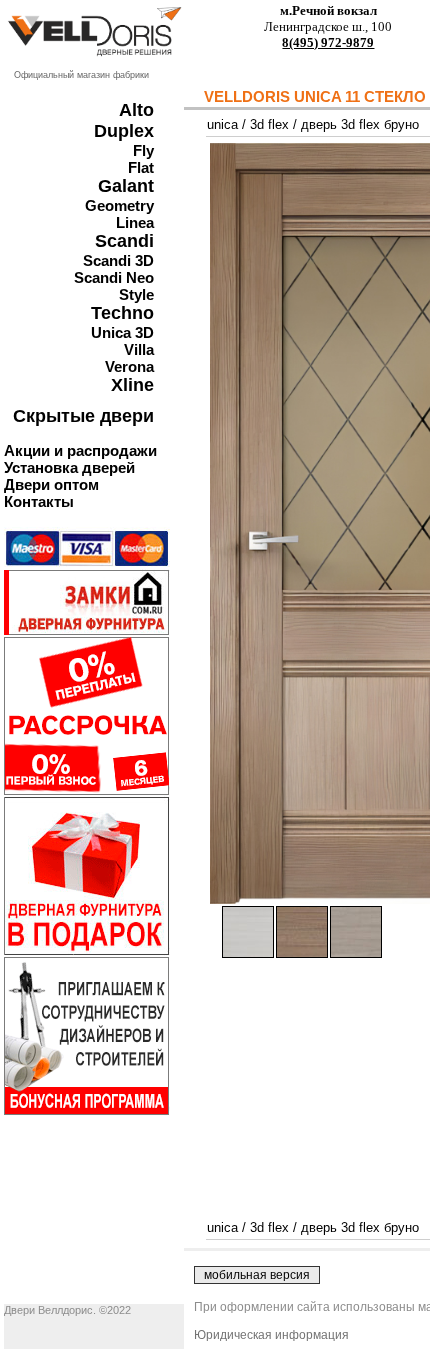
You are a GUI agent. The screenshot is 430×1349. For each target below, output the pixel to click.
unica (222, 124)
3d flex (269, 124)
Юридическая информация (271, 1335)
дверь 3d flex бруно (360, 124)
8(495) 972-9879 (328, 42)
